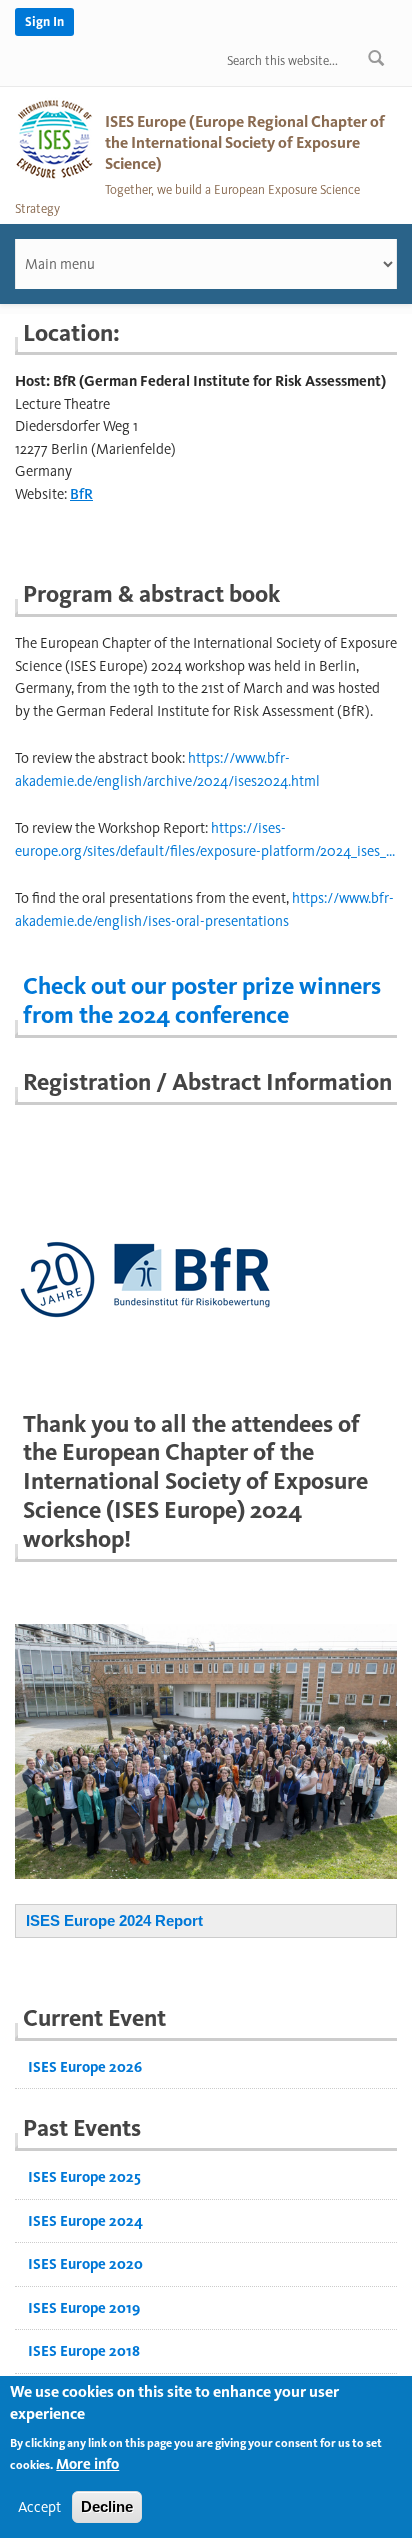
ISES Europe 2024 (85, 2221)
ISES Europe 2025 (84, 2177)
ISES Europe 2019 (84, 2308)
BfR (81, 494)
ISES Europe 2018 (84, 2351)
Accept (39, 2507)
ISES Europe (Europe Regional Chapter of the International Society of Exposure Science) (245, 142)
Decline (107, 2506)
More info (87, 2464)
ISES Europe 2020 (85, 2264)
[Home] (55, 138)
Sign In (44, 21)
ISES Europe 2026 (85, 2067)
